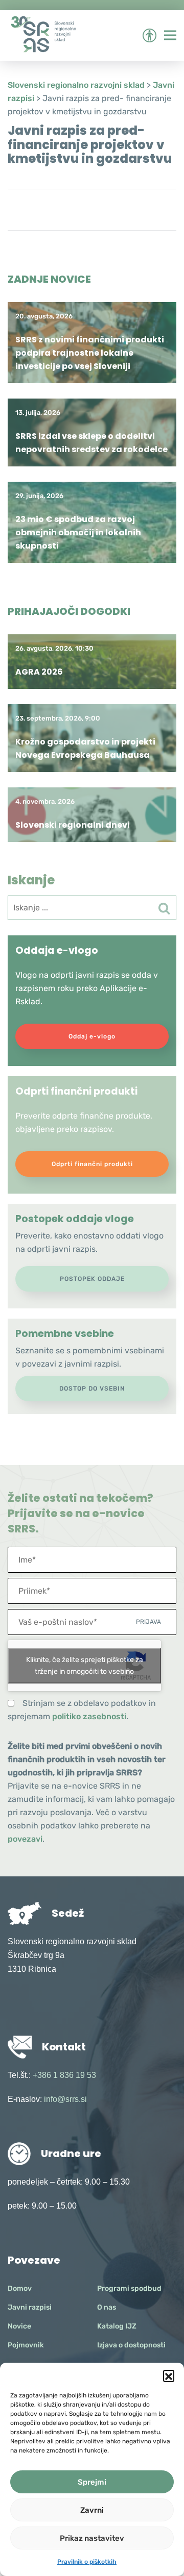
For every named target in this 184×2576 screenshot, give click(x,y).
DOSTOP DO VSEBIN (92, 1389)
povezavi (25, 1839)
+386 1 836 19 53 (64, 2075)
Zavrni (92, 2510)
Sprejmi (92, 2482)
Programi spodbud (129, 2288)
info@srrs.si (65, 2099)
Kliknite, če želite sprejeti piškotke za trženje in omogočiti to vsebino (85, 1666)
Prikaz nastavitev (92, 2538)
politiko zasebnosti (89, 1716)
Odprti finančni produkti (92, 1164)
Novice (19, 2326)
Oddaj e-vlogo (92, 1036)
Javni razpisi (30, 2307)
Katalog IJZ (117, 2326)
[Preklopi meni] (170, 35)
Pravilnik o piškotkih (87, 2562)
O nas (107, 2307)
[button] (169, 2375)
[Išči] (164, 908)
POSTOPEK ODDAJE (92, 1279)
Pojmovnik (26, 2345)
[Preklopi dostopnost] (149, 35)
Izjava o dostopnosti (131, 2345)
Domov (20, 2288)
